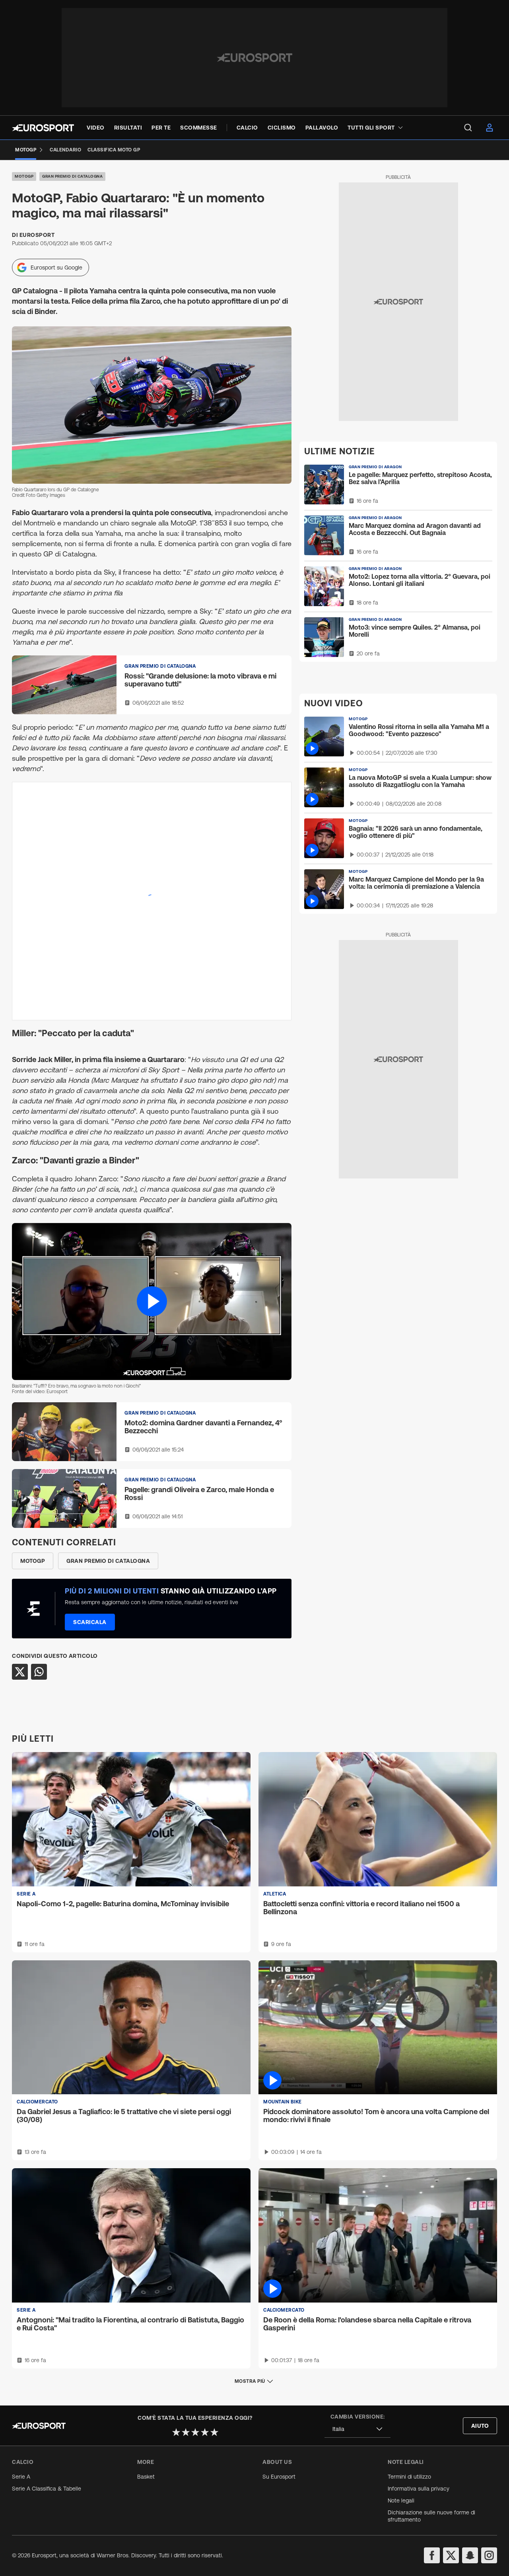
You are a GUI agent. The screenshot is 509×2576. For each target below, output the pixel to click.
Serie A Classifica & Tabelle (47, 2489)
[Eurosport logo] (43, 128)
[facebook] (432, 2555)
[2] (186, 2432)
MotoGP (24, 176)
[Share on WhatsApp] (39, 1672)
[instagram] (489, 2555)
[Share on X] (20, 1672)
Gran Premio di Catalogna (72, 176)
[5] (214, 2432)
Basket (146, 2477)
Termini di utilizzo (409, 2477)
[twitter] (451, 2555)
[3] (195, 2432)
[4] (205, 2432)
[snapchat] (470, 2555)
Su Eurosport (279, 2477)
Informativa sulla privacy (419, 2489)
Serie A (21, 2477)
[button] (152, 1302)
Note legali (401, 2500)
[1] (176, 2432)
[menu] (468, 128)
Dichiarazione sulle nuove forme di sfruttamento (431, 2516)
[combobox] (357, 2429)
